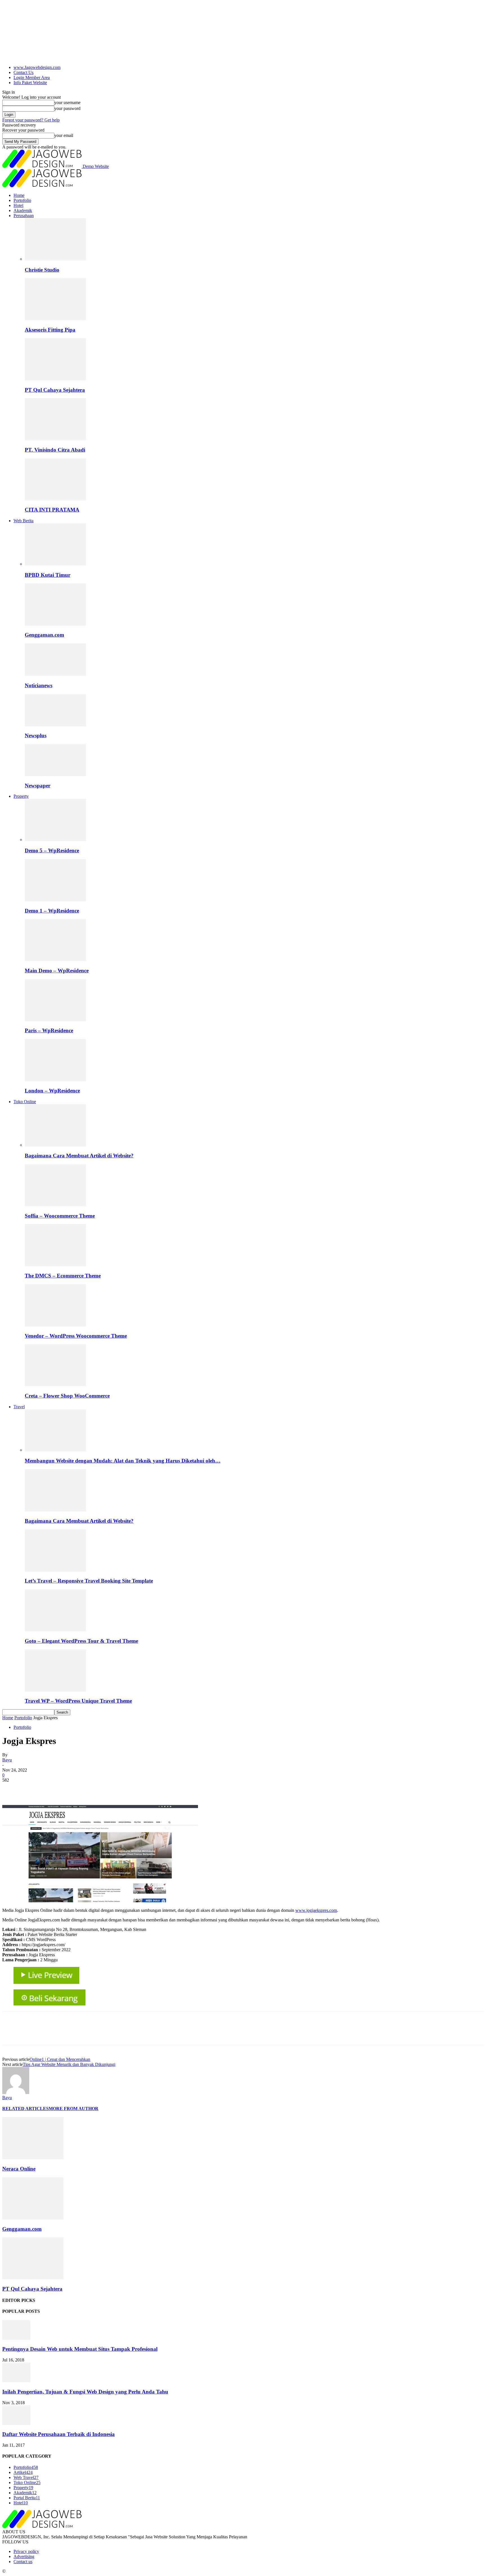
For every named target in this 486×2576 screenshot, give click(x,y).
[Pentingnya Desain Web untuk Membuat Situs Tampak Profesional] (16, 2338)
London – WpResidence (52, 1091)
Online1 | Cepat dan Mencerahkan (60, 2059)
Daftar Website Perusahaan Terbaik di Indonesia (58, 2434)
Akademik (23, 210)
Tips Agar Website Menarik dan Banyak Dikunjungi (69, 2064)
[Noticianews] (55, 674)
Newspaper (38, 786)
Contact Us (23, 72)
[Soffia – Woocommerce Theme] (55, 1205)
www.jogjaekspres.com (316, 1910)
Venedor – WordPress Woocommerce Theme (76, 1336)
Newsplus (36, 735)
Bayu (7, 1760)
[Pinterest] (52, 1789)
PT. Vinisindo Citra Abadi (55, 450)
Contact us (23, 2562)
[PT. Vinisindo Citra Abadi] (55, 439)
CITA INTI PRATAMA (52, 510)
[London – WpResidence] (55, 1080)
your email (64, 135)
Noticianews (39, 685)
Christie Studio (42, 270)
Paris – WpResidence (49, 1030)
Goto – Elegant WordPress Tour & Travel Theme (81, 1641)
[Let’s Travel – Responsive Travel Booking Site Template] (55, 1570)
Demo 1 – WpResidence (52, 911)
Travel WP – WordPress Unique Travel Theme (78, 1701)
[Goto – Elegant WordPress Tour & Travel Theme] (55, 1630)
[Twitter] (32, 1789)
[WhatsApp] (72, 1789)
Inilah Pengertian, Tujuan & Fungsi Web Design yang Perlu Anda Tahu (85, 2392)
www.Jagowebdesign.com (37, 67)
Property (21, 796)
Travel (19, 1407)
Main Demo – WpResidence (57, 971)
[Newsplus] (55, 725)
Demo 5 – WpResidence (52, 850)
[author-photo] (16, 2092)
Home (19, 195)
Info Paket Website (30, 83)
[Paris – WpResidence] (55, 1020)
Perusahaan (24, 216)
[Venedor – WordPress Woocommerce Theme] (55, 1325)
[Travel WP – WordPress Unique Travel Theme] (55, 1690)
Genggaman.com (44, 635)
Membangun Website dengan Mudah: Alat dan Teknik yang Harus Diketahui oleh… (123, 1461)
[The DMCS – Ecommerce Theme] (55, 1265)
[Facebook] (12, 1789)
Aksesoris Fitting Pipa (50, 330)
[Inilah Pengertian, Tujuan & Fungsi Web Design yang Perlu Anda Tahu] (16, 2381)
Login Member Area (32, 77)
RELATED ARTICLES (25, 2109)
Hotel (18, 205)
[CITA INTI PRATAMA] (55, 499)
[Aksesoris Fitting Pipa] (55, 319)
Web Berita (23, 521)
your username (67, 102)
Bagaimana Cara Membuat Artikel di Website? (79, 1156)
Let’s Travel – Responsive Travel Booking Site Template (89, 1581)
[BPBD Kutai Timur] (55, 564)
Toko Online (25, 1102)
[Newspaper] (55, 775)
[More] (93, 1789)
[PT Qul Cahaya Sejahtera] (55, 379)
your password (67, 108)
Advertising (24, 2556)
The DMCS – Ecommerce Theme (63, 1276)
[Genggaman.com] (55, 624)
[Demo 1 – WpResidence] (55, 900)
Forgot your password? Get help (31, 120)
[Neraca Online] (33, 2158)
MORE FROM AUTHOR (74, 2109)
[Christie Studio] (55, 259)
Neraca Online (19, 2169)
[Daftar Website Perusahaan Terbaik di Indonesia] (16, 2423)
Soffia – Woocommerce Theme (60, 1216)
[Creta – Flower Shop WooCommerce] (55, 1385)
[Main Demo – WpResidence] (55, 960)
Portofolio (22, 200)
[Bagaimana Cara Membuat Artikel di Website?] (55, 1145)
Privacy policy (26, 2551)
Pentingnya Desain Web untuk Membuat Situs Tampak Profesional (80, 2349)
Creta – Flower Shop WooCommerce (67, 1396)
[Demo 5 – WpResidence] (55, 839)
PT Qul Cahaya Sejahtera (55, 390)
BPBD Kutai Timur (48, 575)
